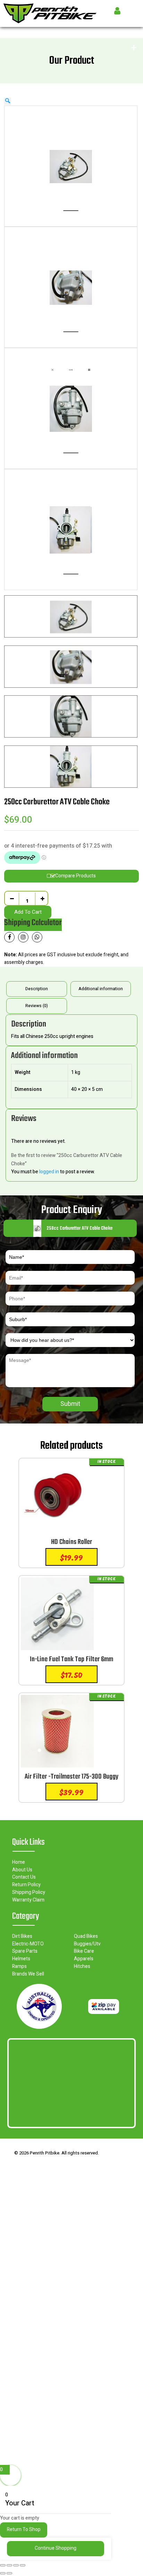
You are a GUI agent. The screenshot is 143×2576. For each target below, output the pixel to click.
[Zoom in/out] (3, 2565)
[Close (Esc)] (23, 2565)
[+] (42, 898)
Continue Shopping (56, 2548)
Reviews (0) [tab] (37, 1006)
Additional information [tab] (101, 989)
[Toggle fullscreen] (9, 2565)
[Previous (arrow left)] (3, 2573)
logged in (49, 1172)
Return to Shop (24, 2529)
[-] (12, 898)
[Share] (16, 2565)
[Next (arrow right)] (9, 2573)
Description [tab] (37, 989)
